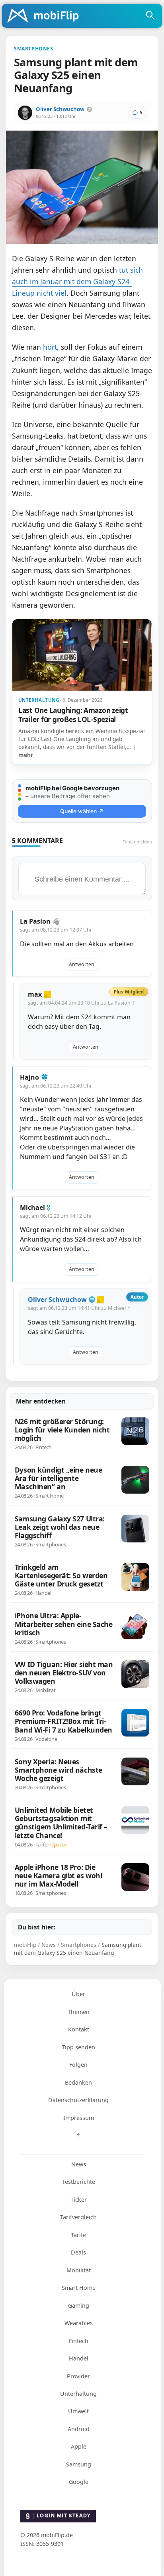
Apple (79, 2446)
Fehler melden (137, 842)
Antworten (82, 964)
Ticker (79, 2200)
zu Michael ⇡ (116, 1308)
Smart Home (79, 2288)
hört (50, 347)
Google (79, 2482)
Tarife (78, 2235)
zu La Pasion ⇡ (118, 1003)
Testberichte (79, 2182)
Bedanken (78, 2082)
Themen (79, 2012)
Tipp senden (78, 2047)
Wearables (79, 2323)
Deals (78, 2252)
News (79, 2164)
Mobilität (79, 2270)
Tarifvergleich (78, 2217)
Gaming (79, 2306)
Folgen (78, 2065)
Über (78, 1994)
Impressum (79, 2118)
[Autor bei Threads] (89, 109)
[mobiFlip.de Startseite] (46, 16)
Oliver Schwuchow (60, 109)
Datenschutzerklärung (78, 2100)
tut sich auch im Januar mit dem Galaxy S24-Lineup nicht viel (77, 281)
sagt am (56, 930)
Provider (78, 2376)
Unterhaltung (78, 2394)
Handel (79, 2358)
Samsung (79, 2464)
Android (79, 2429)
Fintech (79, 2341)
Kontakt (79, 2029)
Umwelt (78, 2411)
